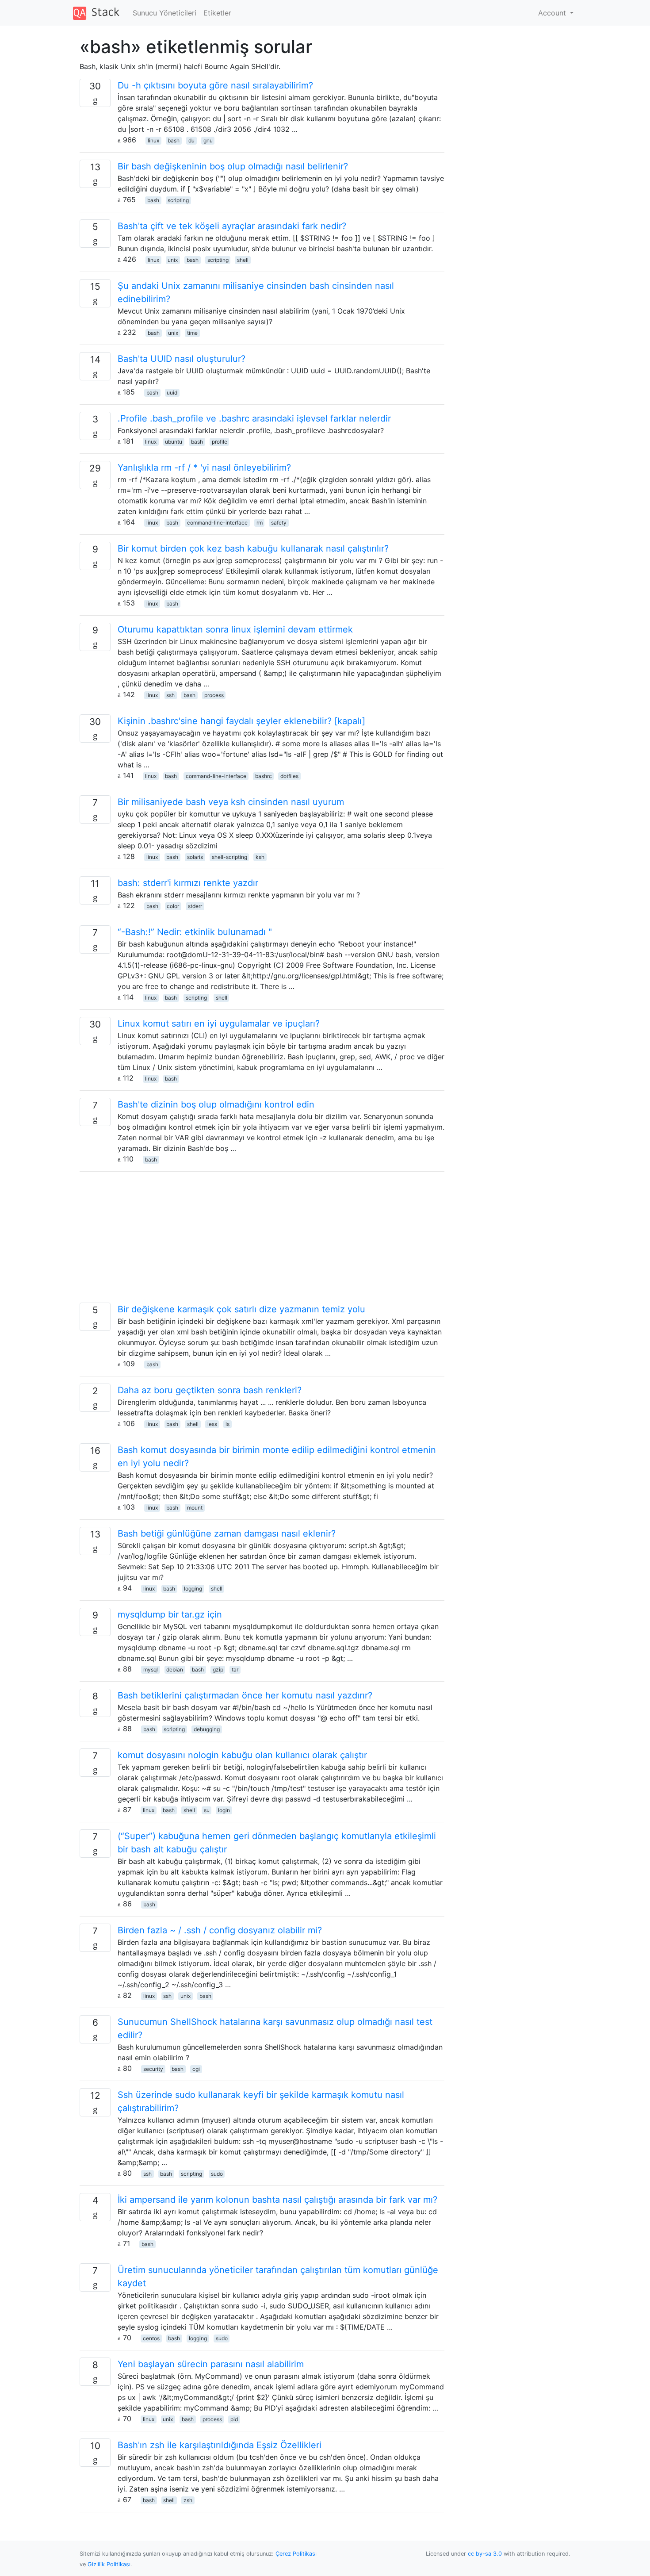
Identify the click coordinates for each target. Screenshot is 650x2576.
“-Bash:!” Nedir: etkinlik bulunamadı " (195, 932)
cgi (196, 2069)
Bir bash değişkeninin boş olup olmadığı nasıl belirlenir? (233, 166)
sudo (217, 2174)
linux (153, 140)
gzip (218, 1669)
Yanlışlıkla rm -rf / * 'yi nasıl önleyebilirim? (204, 468)
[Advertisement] (262, 1241)
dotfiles (289, 776)
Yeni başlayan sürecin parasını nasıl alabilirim (211, 2364)
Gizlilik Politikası (109, 2564)
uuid (172, 393)
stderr (195, 906)
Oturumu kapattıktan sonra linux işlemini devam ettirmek (235, 629)
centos (151, 2338)
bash (174, 140)
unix (173, 260)
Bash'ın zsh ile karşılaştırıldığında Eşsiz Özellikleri (220, 2445)
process (214, 695)
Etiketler (217, 13)
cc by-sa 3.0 (485, 2554)
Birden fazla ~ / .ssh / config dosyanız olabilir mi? (220, 1930)
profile (220, 442)
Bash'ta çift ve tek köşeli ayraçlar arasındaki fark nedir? (232, 226)
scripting (178, 200)
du (191, 140)
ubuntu (174, 442)
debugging (207, 1729)
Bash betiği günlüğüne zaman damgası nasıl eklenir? (227, 1533)
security (153, 2069)
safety (279, 523)
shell (243, 260)
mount (195, 1508)
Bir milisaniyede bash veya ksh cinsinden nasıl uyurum (231, 802)
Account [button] (553, 13)
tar (235, 1669)
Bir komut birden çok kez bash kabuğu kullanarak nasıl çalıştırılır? (253, 548)
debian (175, 1669)
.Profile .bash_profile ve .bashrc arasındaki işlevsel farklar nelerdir (254, 418)
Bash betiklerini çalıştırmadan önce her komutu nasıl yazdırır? (245, 1695)
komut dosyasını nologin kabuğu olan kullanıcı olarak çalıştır (242, 1755)
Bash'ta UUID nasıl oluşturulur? (182, 359)
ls (227, 1424)
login (224, 1810)
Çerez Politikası (296, 2554)
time (192, 333)
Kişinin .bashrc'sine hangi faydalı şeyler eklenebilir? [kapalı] (241, 721)
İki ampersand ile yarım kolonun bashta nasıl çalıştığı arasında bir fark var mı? (277, 2200)
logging (193, 1589)
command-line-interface (217, 523)
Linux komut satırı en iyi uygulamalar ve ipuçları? (219, 1023)
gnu (208, 140)
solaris (195, 857)
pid (234, 2419)
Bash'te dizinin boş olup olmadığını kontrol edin (216, 1104)
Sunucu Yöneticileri (164, 13)
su (207, 1810)
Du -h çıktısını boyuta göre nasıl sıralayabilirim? (215, 85)
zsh (188, 2500)
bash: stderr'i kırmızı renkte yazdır (188, 883)
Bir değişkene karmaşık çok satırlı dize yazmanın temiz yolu (241, 1309)
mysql (151, 1669)
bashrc (264, 776)
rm (260, 523)
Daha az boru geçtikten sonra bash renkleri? (210, 1390)
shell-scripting (229, 857)
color (173, 906)
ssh (170, 695)
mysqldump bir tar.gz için (170, 1614)
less (212, 1424)
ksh (260, 857)
